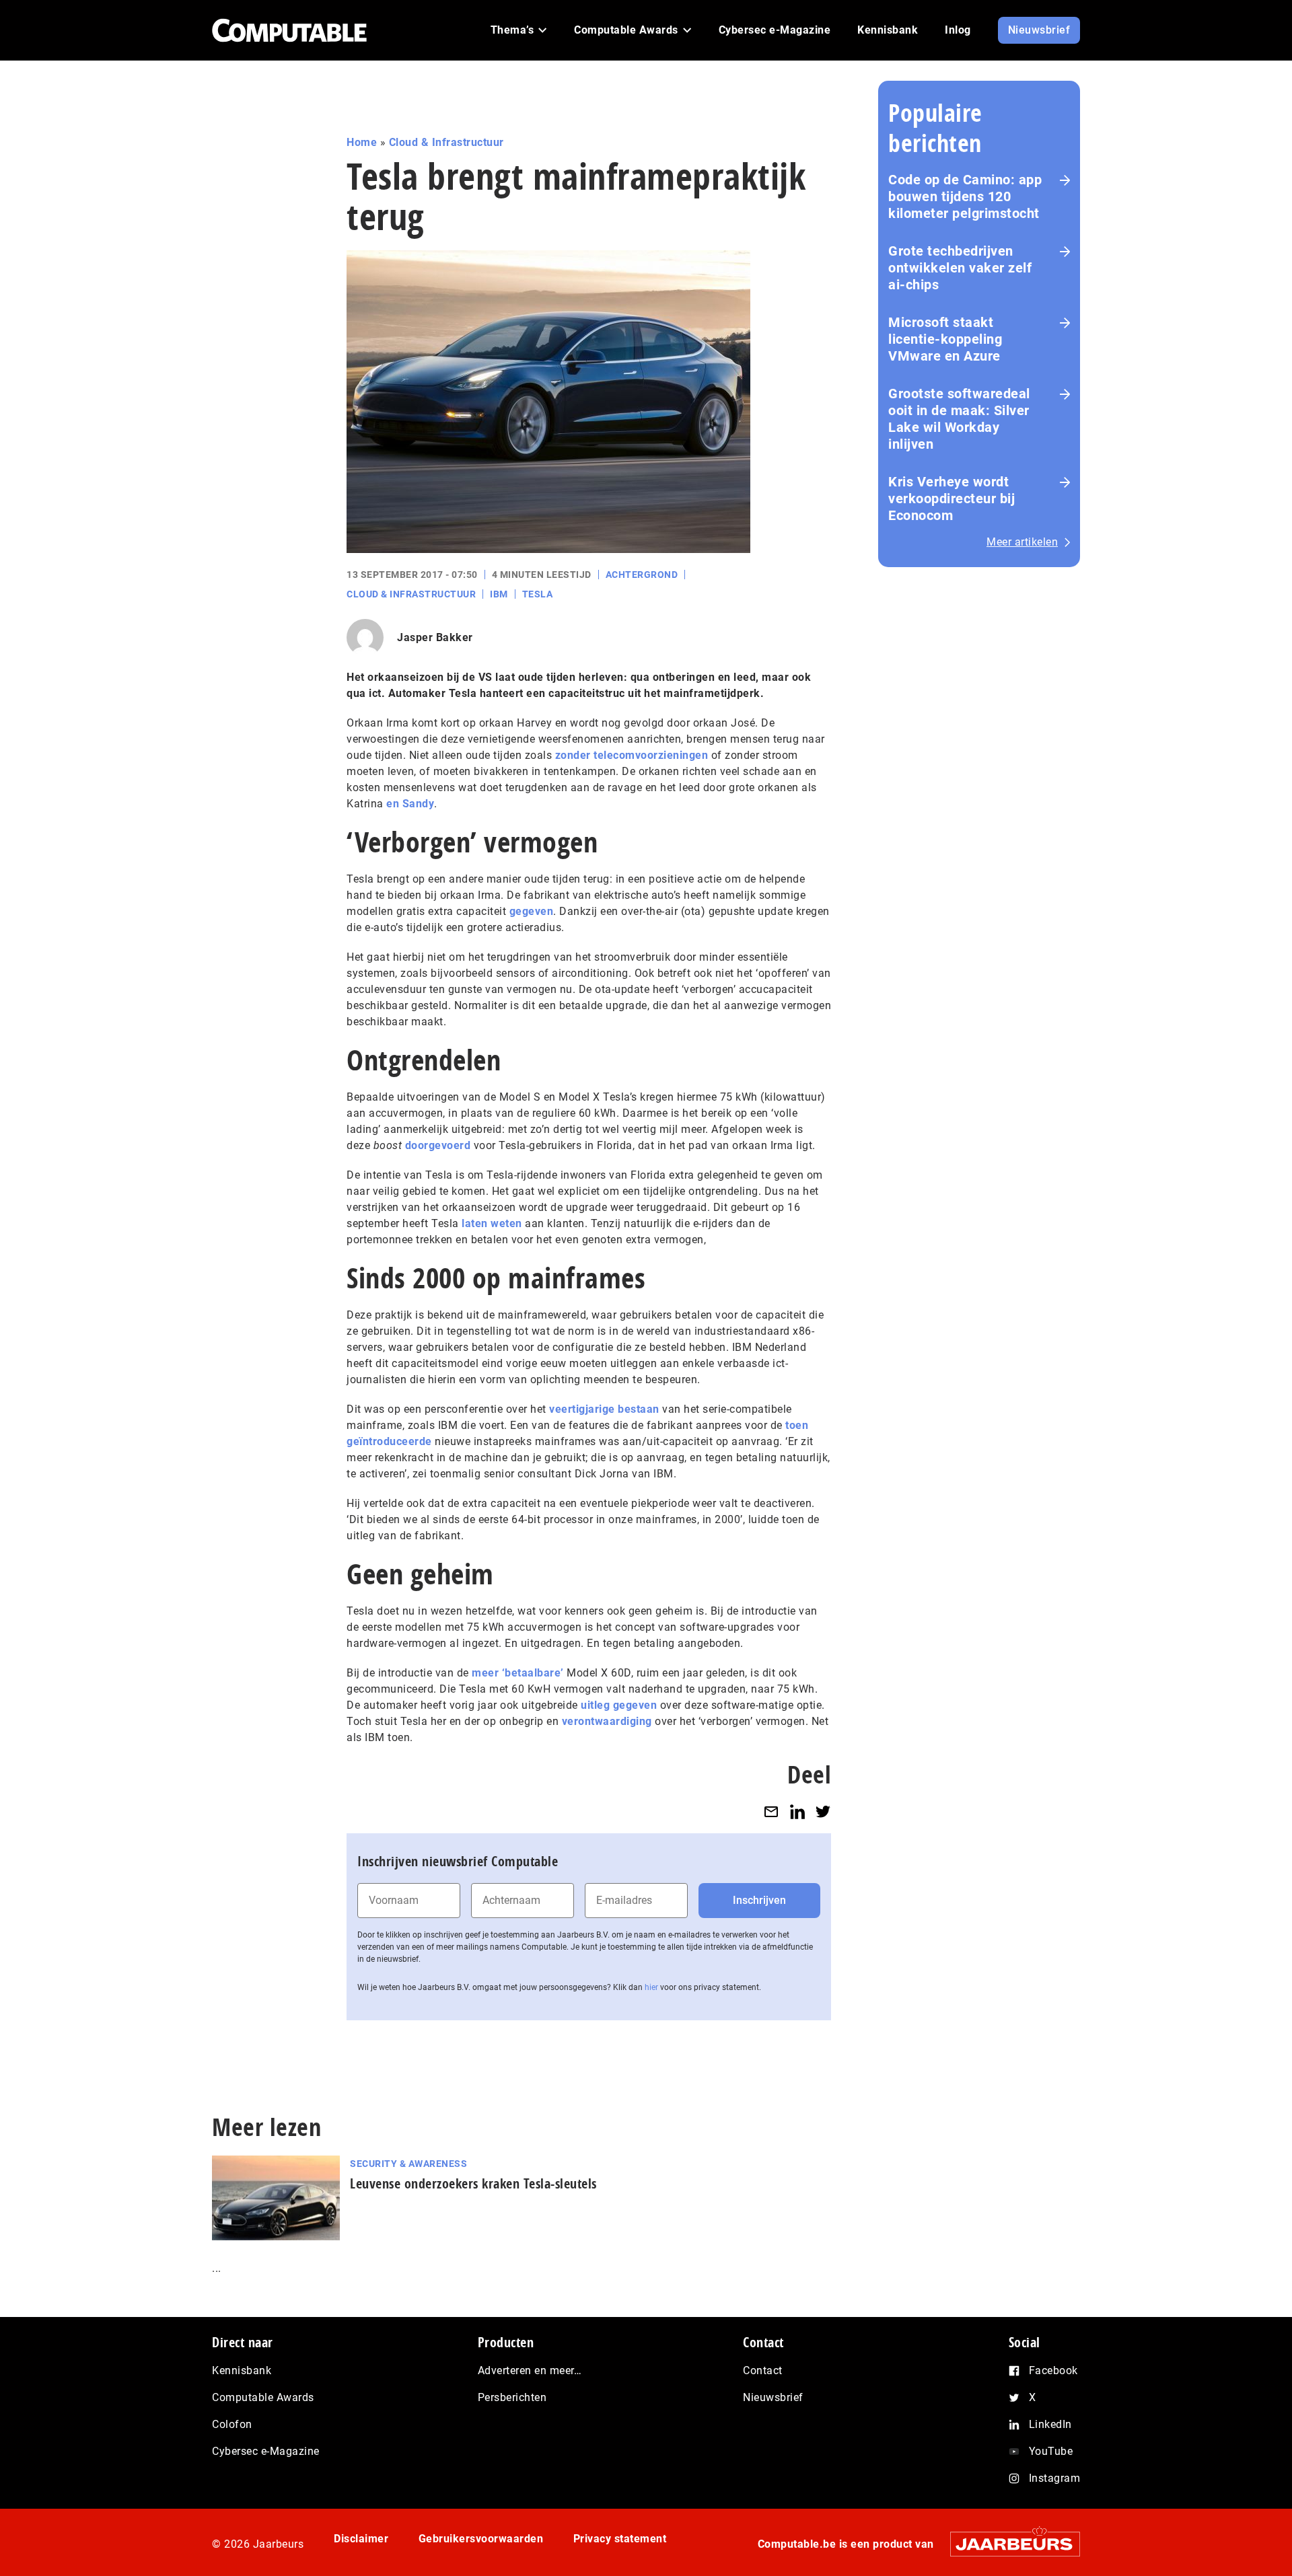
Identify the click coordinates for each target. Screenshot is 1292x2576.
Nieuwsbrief (773, 2397)
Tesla (538, 594)
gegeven (532, 911)
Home (362, 142)
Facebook (1053, 2370)
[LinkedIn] (797, 1811)
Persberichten (512, 2397)
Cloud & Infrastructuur (446, 142)
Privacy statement (620, 2539)
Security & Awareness (408, 2164)
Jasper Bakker (435, 637)
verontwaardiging (607, 1721)
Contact (763, 2370)
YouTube (1051, 2451)
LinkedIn (1050, 2424)
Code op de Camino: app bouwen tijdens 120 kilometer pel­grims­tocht (965, 196)
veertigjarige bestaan (604, 1409)
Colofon (232, 2424)
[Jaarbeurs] (1008, 2543)
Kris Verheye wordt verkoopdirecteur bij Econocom (952, 499)
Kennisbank (242, 2370)
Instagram (1055, 2478)
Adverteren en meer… (530, 2370)
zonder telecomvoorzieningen (632, 755)
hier (651, 1987)
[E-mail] (771, 1811)
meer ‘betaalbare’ (518, 1673)
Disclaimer (361, 2539)
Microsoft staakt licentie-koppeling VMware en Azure (945, 339)
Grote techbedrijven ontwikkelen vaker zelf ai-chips (960, 268)
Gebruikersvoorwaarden (481, 2539)
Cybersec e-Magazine (266, 2451)
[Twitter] (823, 1811)
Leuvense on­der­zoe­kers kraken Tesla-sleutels (473, 2183)
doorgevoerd (438, 1145)
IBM (499, 594)
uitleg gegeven (619, 1705)
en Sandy (410, 804)
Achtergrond (642, 575)
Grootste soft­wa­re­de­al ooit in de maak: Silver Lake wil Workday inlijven (959, 419)
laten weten (492, 1223)
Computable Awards (263, 2397)
